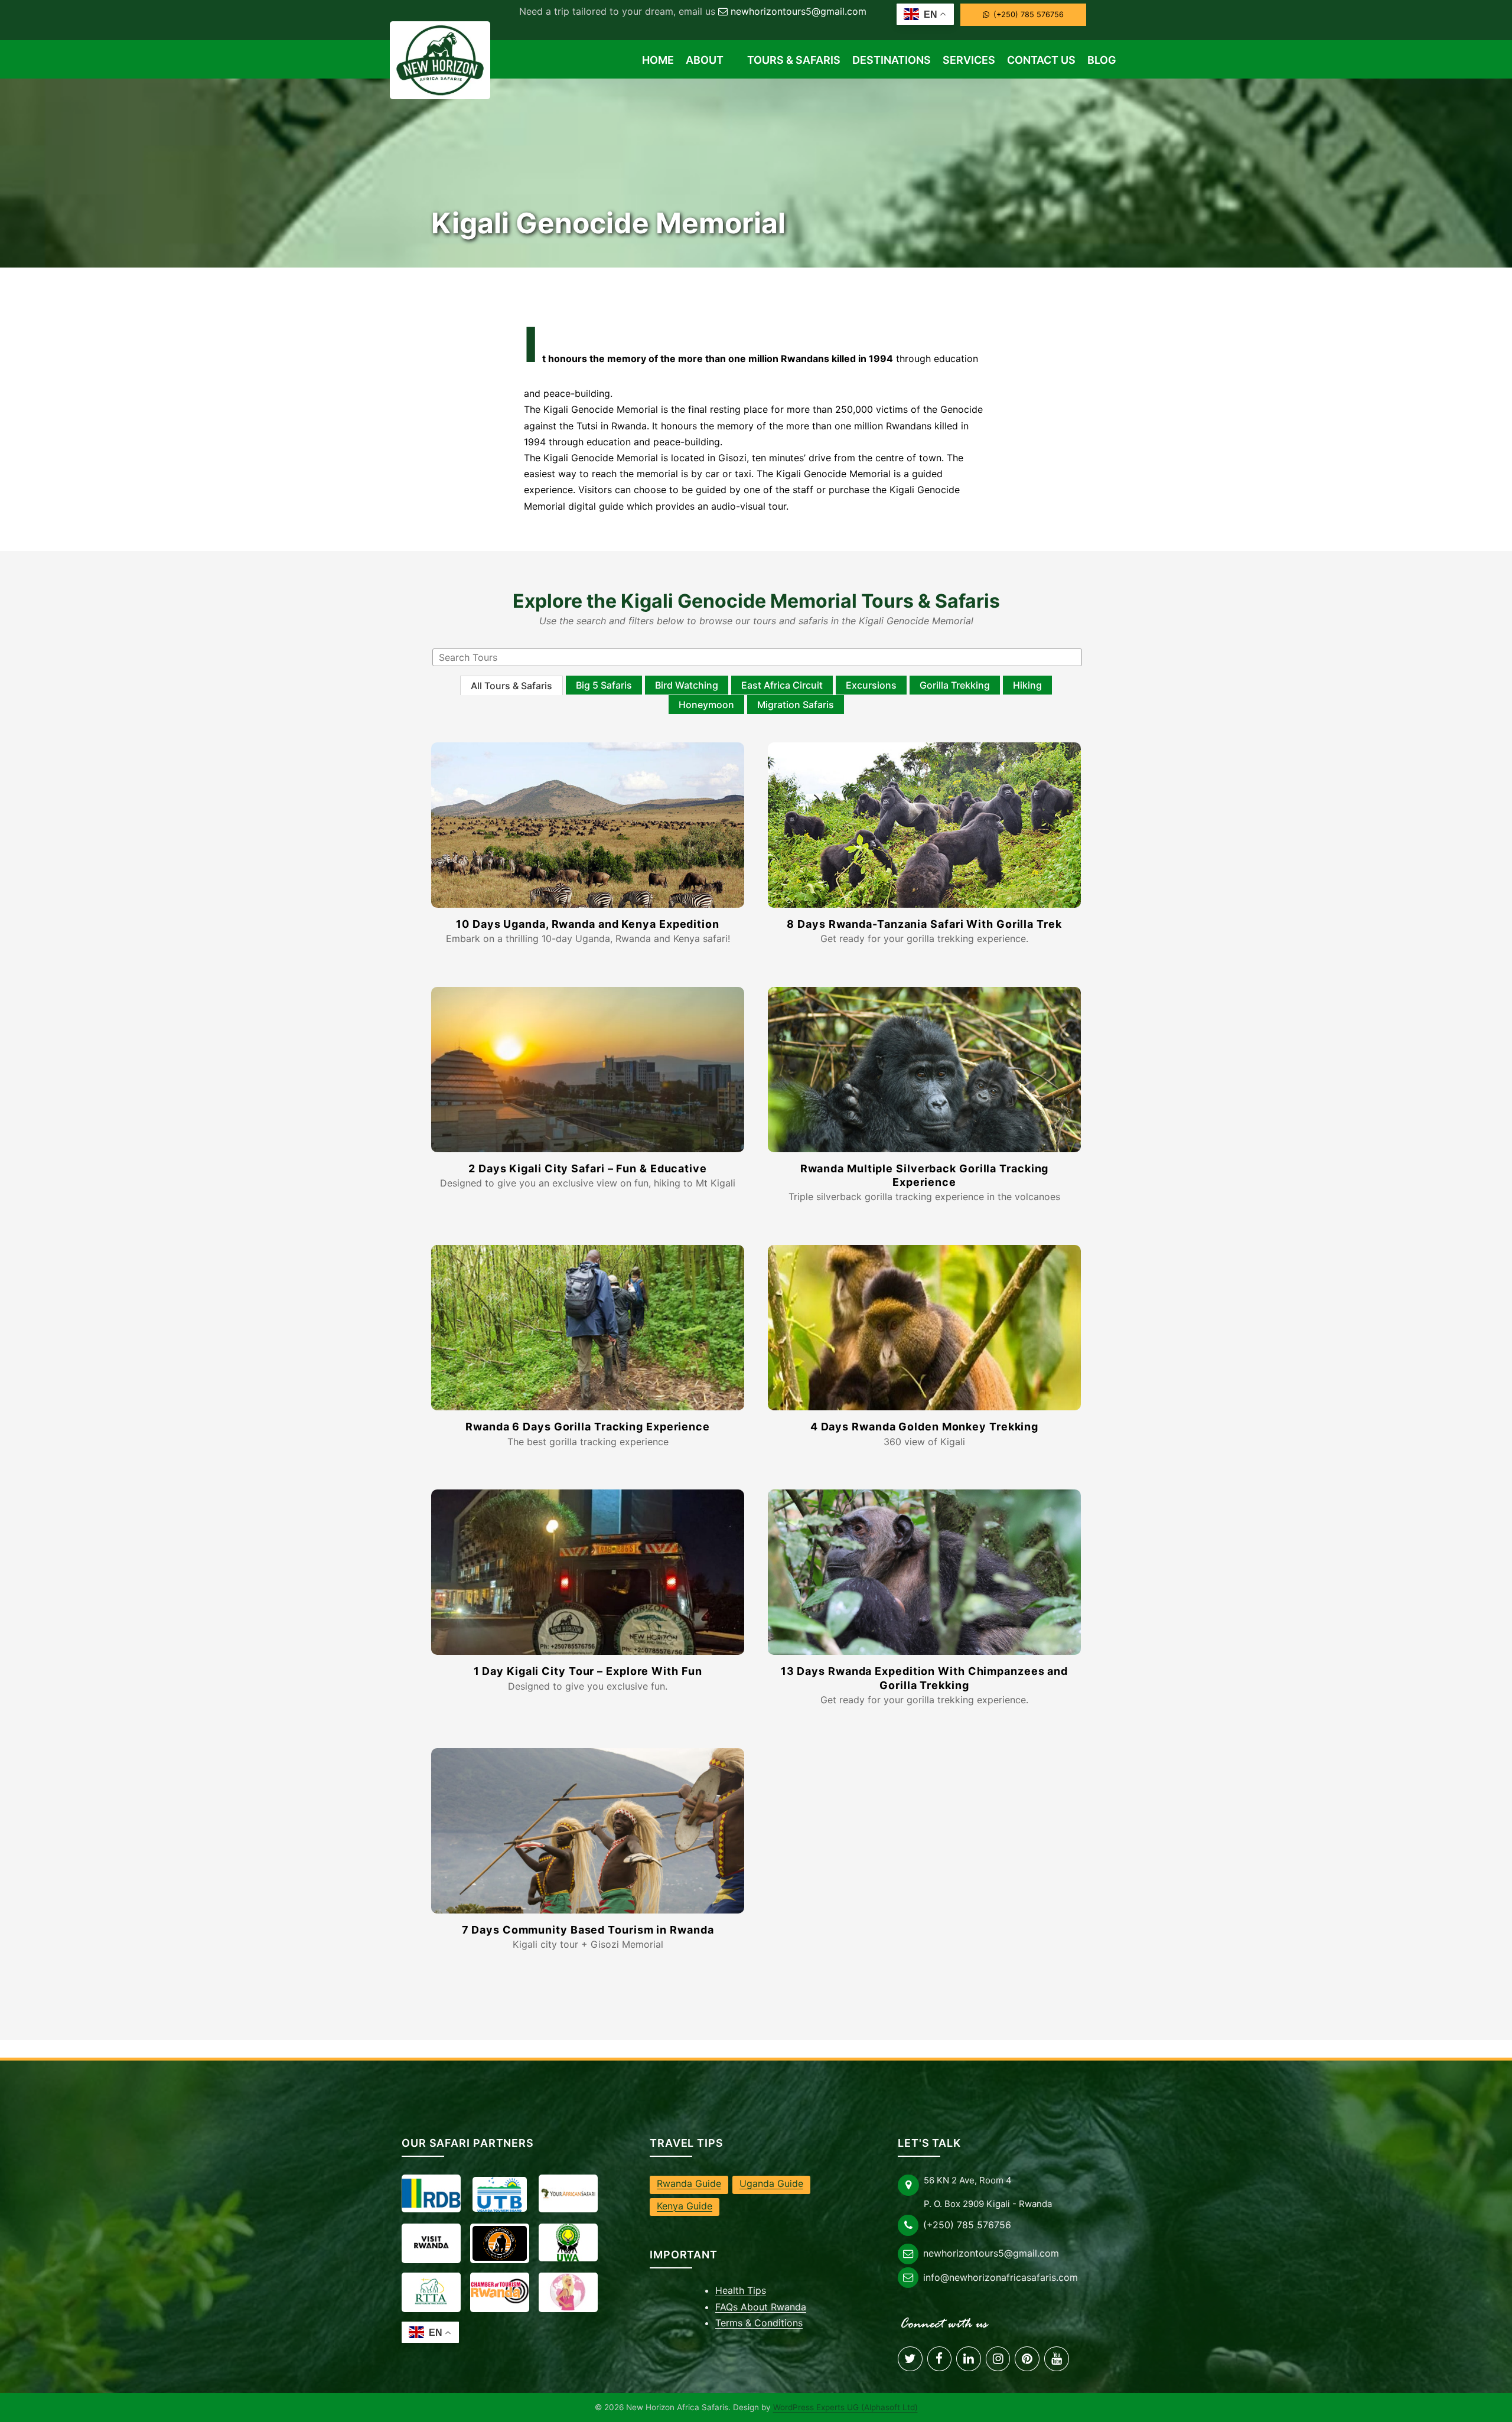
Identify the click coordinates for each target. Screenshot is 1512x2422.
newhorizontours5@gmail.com (799, 11)
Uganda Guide (771, 2183)
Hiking (1027, 685)
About (705, 60)
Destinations (892, 60)
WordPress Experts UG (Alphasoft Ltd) (845, 2407)
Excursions (871, 685)
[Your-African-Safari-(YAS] (568, 2193)
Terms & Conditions (759, 2323)
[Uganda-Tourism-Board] (500, 2194)
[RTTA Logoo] (431, 2291)
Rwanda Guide (689, 2183)
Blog (1102, 60)
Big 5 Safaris (604, 685)
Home (658, 60)
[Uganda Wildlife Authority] (568, 2242)
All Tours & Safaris (511, 686)
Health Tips (741, 2290)
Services (969, 60)
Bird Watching (687, 685)
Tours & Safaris (794, 60)
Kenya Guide (685, 2206)
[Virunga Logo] (500, 2243)
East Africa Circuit (782, 685)
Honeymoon (706, 705)
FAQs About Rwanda (761, 2307)
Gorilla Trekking (955, 685)
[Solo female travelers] (568, 2291)
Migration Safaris (796, 705)
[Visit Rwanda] (431, 2242)
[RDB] (431, 2193)
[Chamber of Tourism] (500, 2291)
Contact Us (1041, 60)
